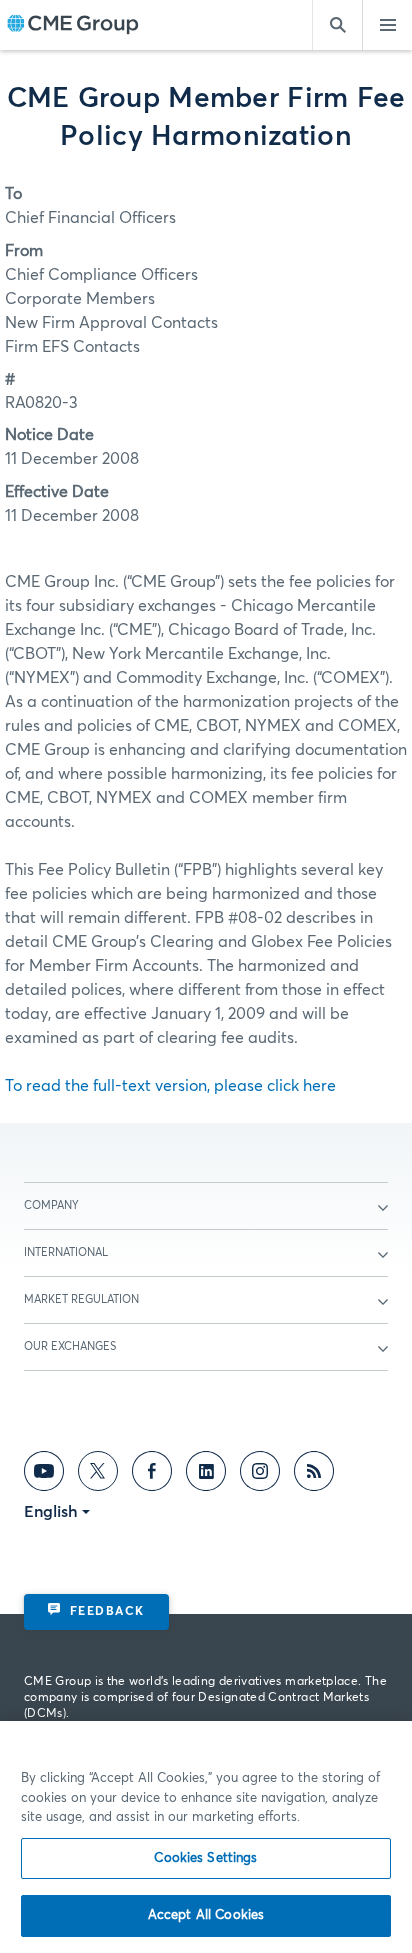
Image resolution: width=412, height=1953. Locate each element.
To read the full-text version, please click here (170, 1086)
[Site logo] (73, 25)
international (66, 1252)
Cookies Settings (205, 1858)
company (51, 1205)
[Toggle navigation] (387, 25)
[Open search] (337, 25)
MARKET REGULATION (81, 1299)
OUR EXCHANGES (70, 1346)
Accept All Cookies (206, 1915)
